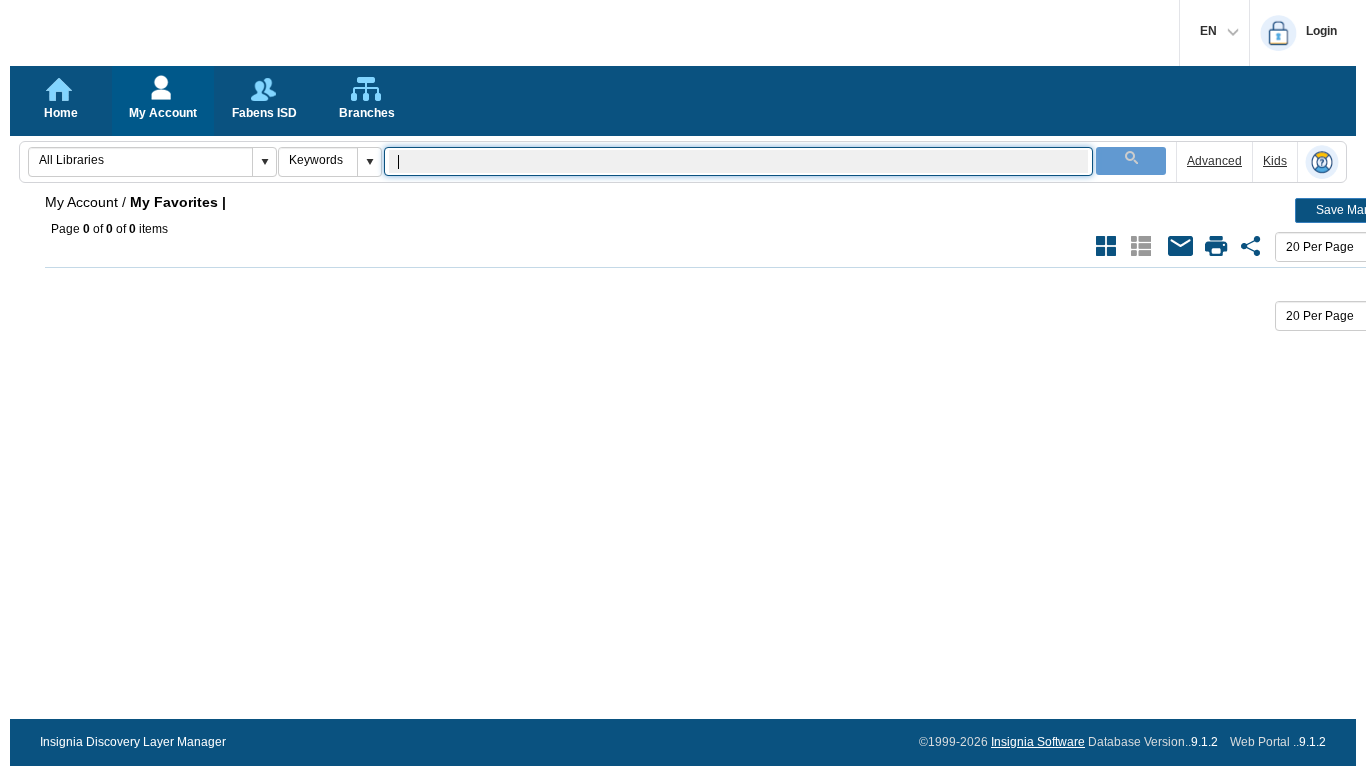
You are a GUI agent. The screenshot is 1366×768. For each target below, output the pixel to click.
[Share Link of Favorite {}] (1251, 246)
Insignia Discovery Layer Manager (133, 742)
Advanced (1214, 161)
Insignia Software (1038, 742)
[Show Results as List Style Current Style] (1141, 246)
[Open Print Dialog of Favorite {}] (1216, 246)
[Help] (1322, 163)
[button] (264, 162)
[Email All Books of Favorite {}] (1181, 246)
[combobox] (141, 160)
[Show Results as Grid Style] (1106, 246)
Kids (1275, 161)
